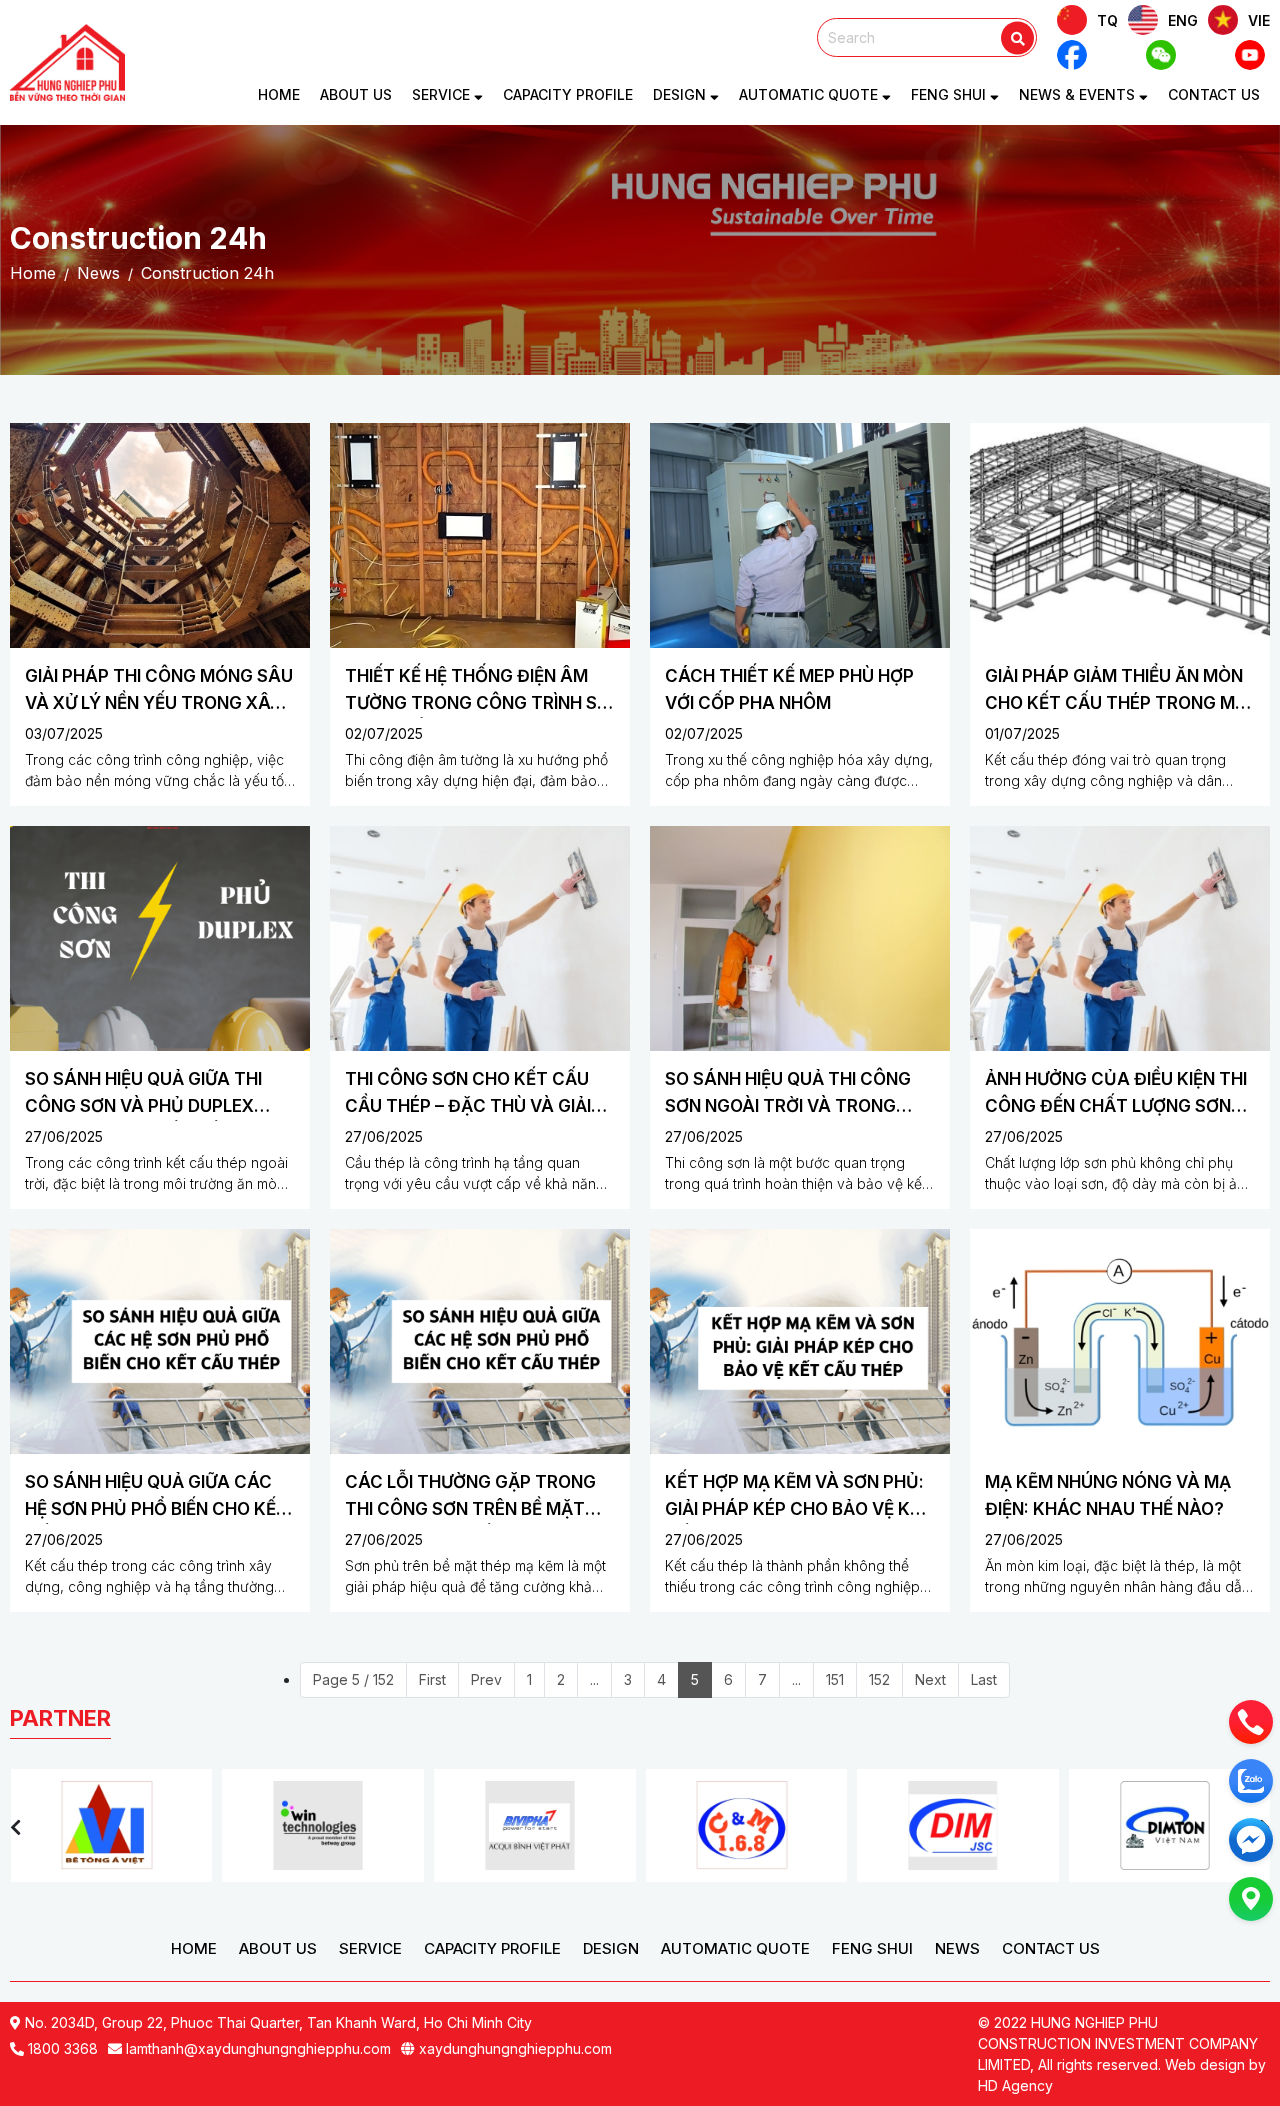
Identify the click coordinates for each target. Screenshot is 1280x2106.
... (594, 1679)
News (957, 1948)
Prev (486, 1679)
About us (356, 94)
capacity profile (568, 94)
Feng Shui (872, 1948)
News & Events (1079, 94)
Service (443, 94)
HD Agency (1015, 2085)
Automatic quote (810, 94)
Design (681, 94)
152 (879, 1679)
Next (930, 1679)
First (432, 1679)
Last (984, 1679)
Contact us (1214, 94)
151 (835, 1679)
